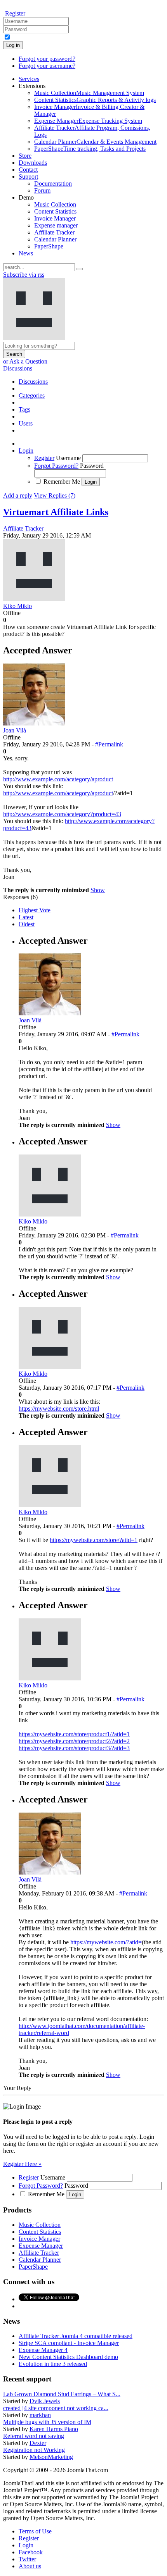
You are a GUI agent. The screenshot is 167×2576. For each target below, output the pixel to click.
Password (92, 466)
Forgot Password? (56, 466)
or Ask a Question (25, 361)
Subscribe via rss (24, 275)
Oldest (27, 924)
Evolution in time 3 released (53, 2364)
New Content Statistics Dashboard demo (68, 2357)
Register (15, 13)
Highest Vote (35, 910)
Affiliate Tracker (23, 528)
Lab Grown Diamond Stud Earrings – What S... (62, 2394)
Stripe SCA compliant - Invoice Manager (69, 2343)
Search (14, 354)
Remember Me (62, 482)
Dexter (38, 2443)
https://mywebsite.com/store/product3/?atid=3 (74, 1748)
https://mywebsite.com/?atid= (106, 1942)
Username (68, 458)
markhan (40, 2415)
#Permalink (109, 744)
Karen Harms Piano (54, 2429)
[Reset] (80, 269)
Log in (13, 45)
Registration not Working (34, 2450)
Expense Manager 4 (43, 2350)
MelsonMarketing (51, 2457)
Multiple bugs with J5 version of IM (47, 2422)
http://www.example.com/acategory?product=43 (62, 814)
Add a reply (18, 495)
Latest (26, 917)
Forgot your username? (47, 66)
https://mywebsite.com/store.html (59, 1409)
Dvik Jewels (45, 2401)
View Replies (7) (55, 495)
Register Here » (22, 2164)
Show (98, 890)
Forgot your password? (47, 59)
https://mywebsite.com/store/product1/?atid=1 (74, 1734)
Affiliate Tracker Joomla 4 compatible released (76, 2336)
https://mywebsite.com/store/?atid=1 (94, 1540)
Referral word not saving (34, 2436)
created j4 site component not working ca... (56, 2408)
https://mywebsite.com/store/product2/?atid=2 (74, 1741)
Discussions (18, 368)
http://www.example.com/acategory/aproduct (58, 779)
